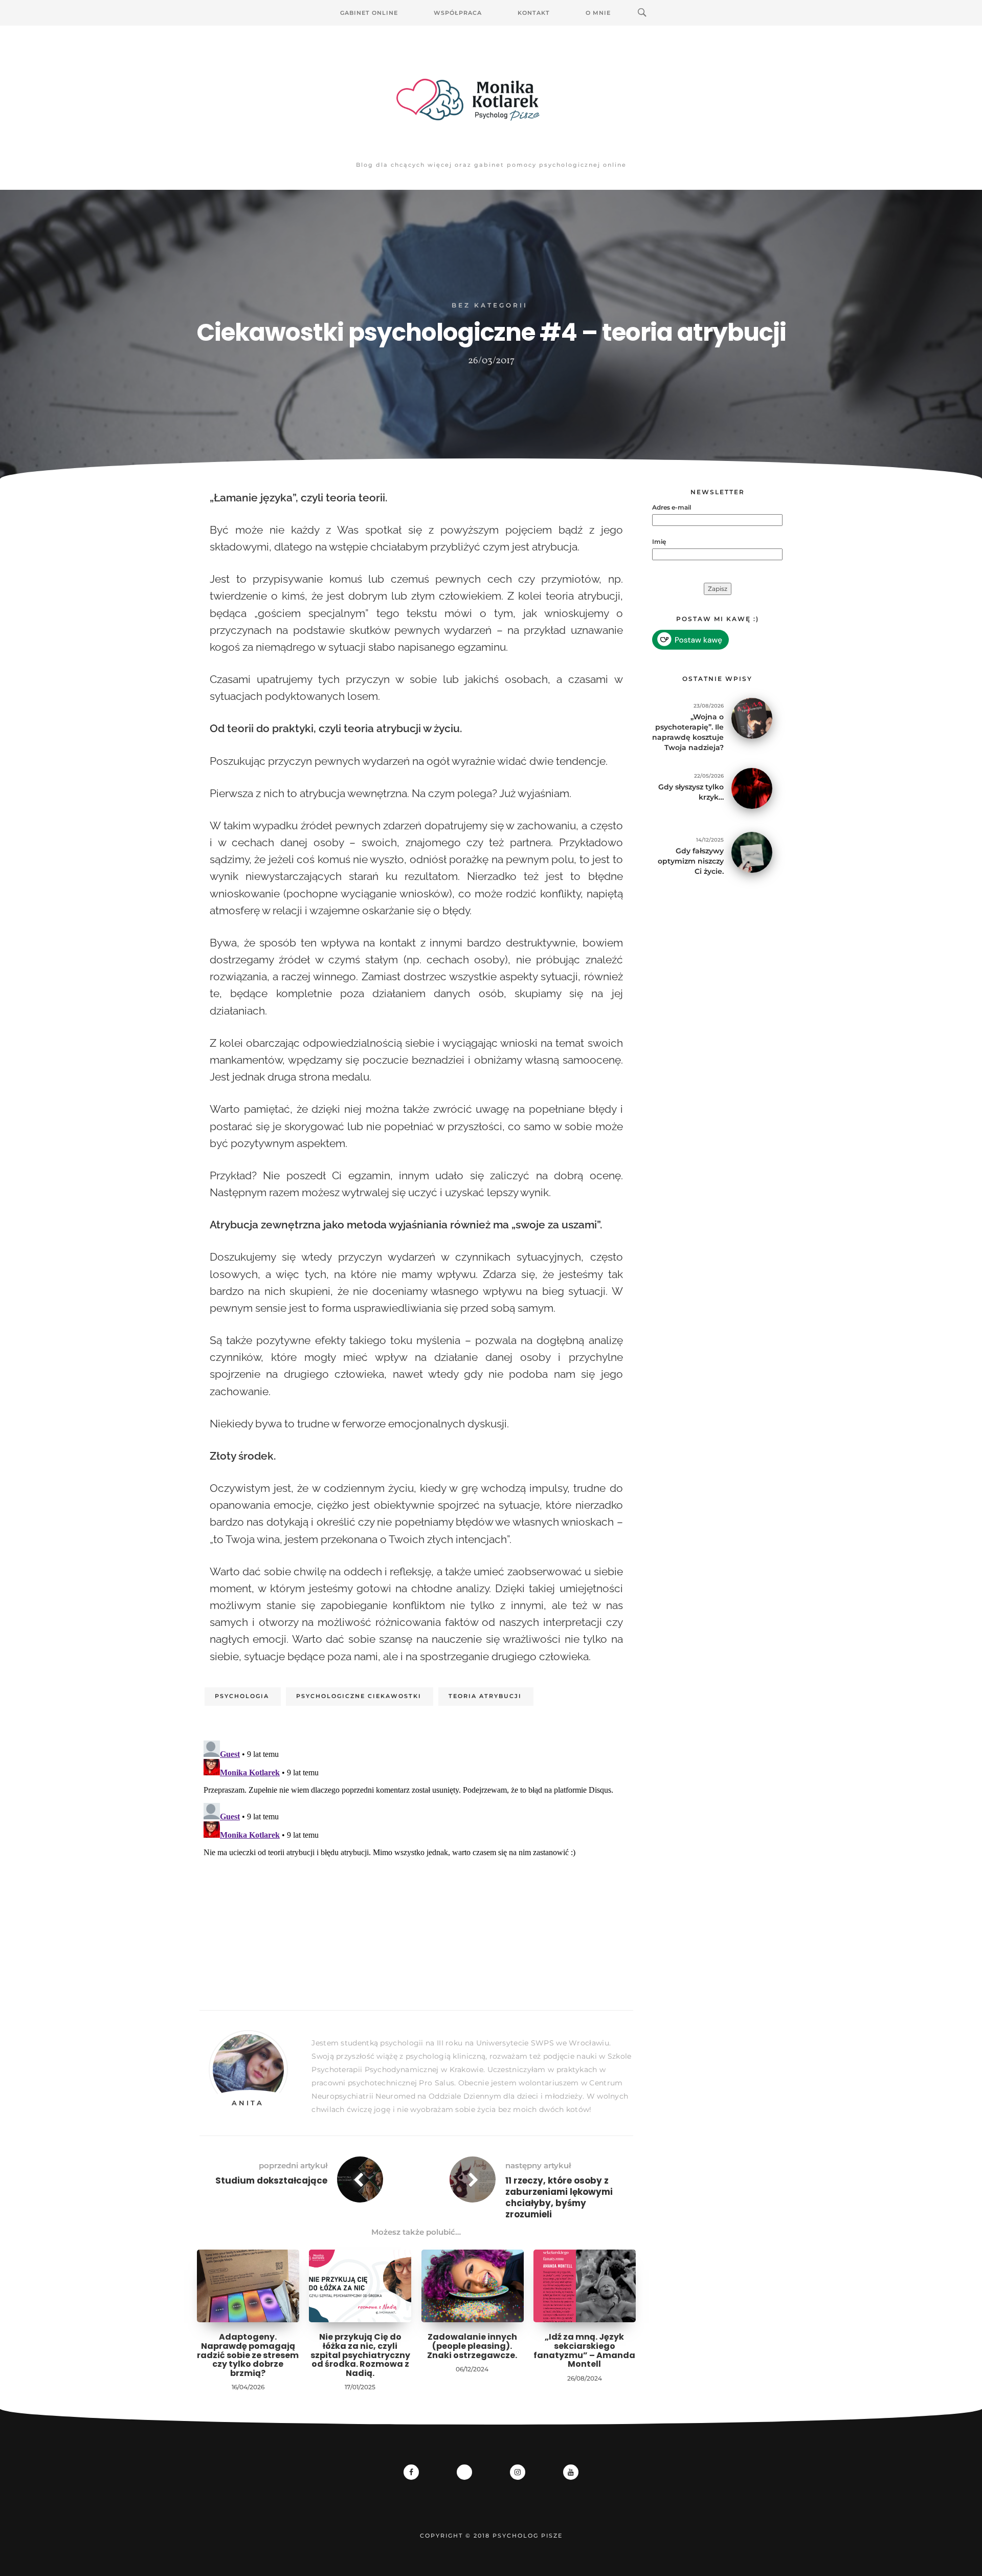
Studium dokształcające (271, 2181)
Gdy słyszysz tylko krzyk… (691, 792)
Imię (659, 542)
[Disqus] (416, 1864)
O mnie (598, 13)
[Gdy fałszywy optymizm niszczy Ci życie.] (752, 852)
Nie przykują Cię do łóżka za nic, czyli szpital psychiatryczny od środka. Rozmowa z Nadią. (360, 2355)
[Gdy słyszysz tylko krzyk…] (752, 788)
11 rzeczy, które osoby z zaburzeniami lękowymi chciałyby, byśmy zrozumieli (559, 2197)
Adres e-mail (672, 507)
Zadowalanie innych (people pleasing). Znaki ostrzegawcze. (472, 2346)
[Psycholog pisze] (491, 100)
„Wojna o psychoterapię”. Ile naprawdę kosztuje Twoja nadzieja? (688, 732)
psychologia (242, 1696)
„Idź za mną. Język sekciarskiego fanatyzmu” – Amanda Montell (584, 2350)
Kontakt (534, 13)
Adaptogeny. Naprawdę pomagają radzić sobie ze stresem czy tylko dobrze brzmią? (248, 2355)
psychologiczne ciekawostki (359, 1696)
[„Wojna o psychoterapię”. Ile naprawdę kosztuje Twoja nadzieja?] (752, 718)
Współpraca (458, 13)
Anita (248, 2103)
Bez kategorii (490, 305)
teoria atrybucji (485, 1696)
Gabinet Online (369, 13)
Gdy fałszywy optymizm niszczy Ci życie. (691, 861)
